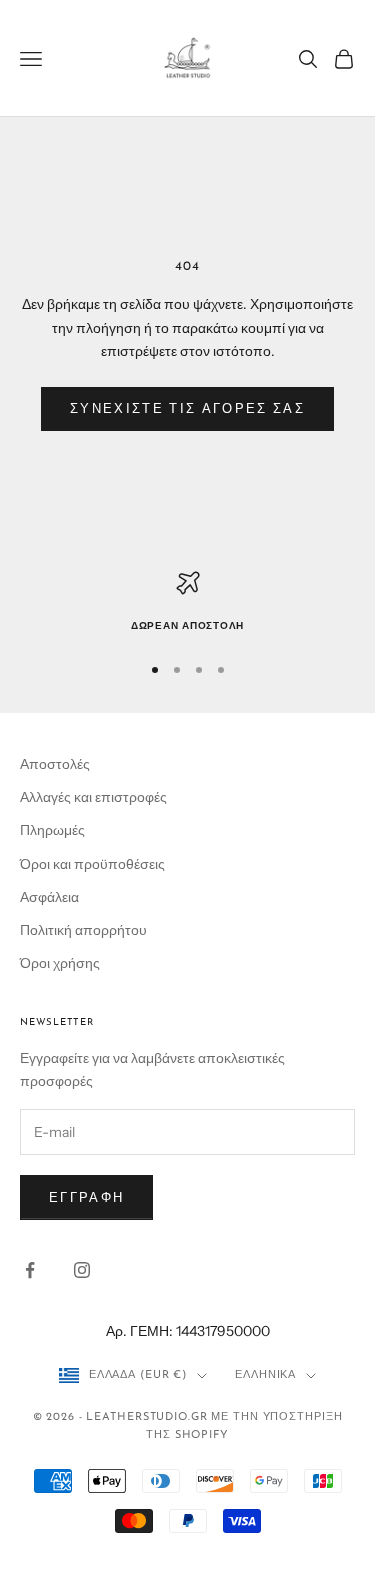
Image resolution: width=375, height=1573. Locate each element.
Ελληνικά (265, 1375)
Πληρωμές (52, 830)
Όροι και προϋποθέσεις (92, 864)
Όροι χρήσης (60, 963)
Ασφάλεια (49, 897)
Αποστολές (55, 764)
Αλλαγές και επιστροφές (93, 797)
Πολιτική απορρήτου (83, 930)
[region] (187, 603)
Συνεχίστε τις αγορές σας (187, 408)
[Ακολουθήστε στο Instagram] (82, 1270)
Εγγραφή (86, 1197)
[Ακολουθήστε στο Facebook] (30, 1270)
